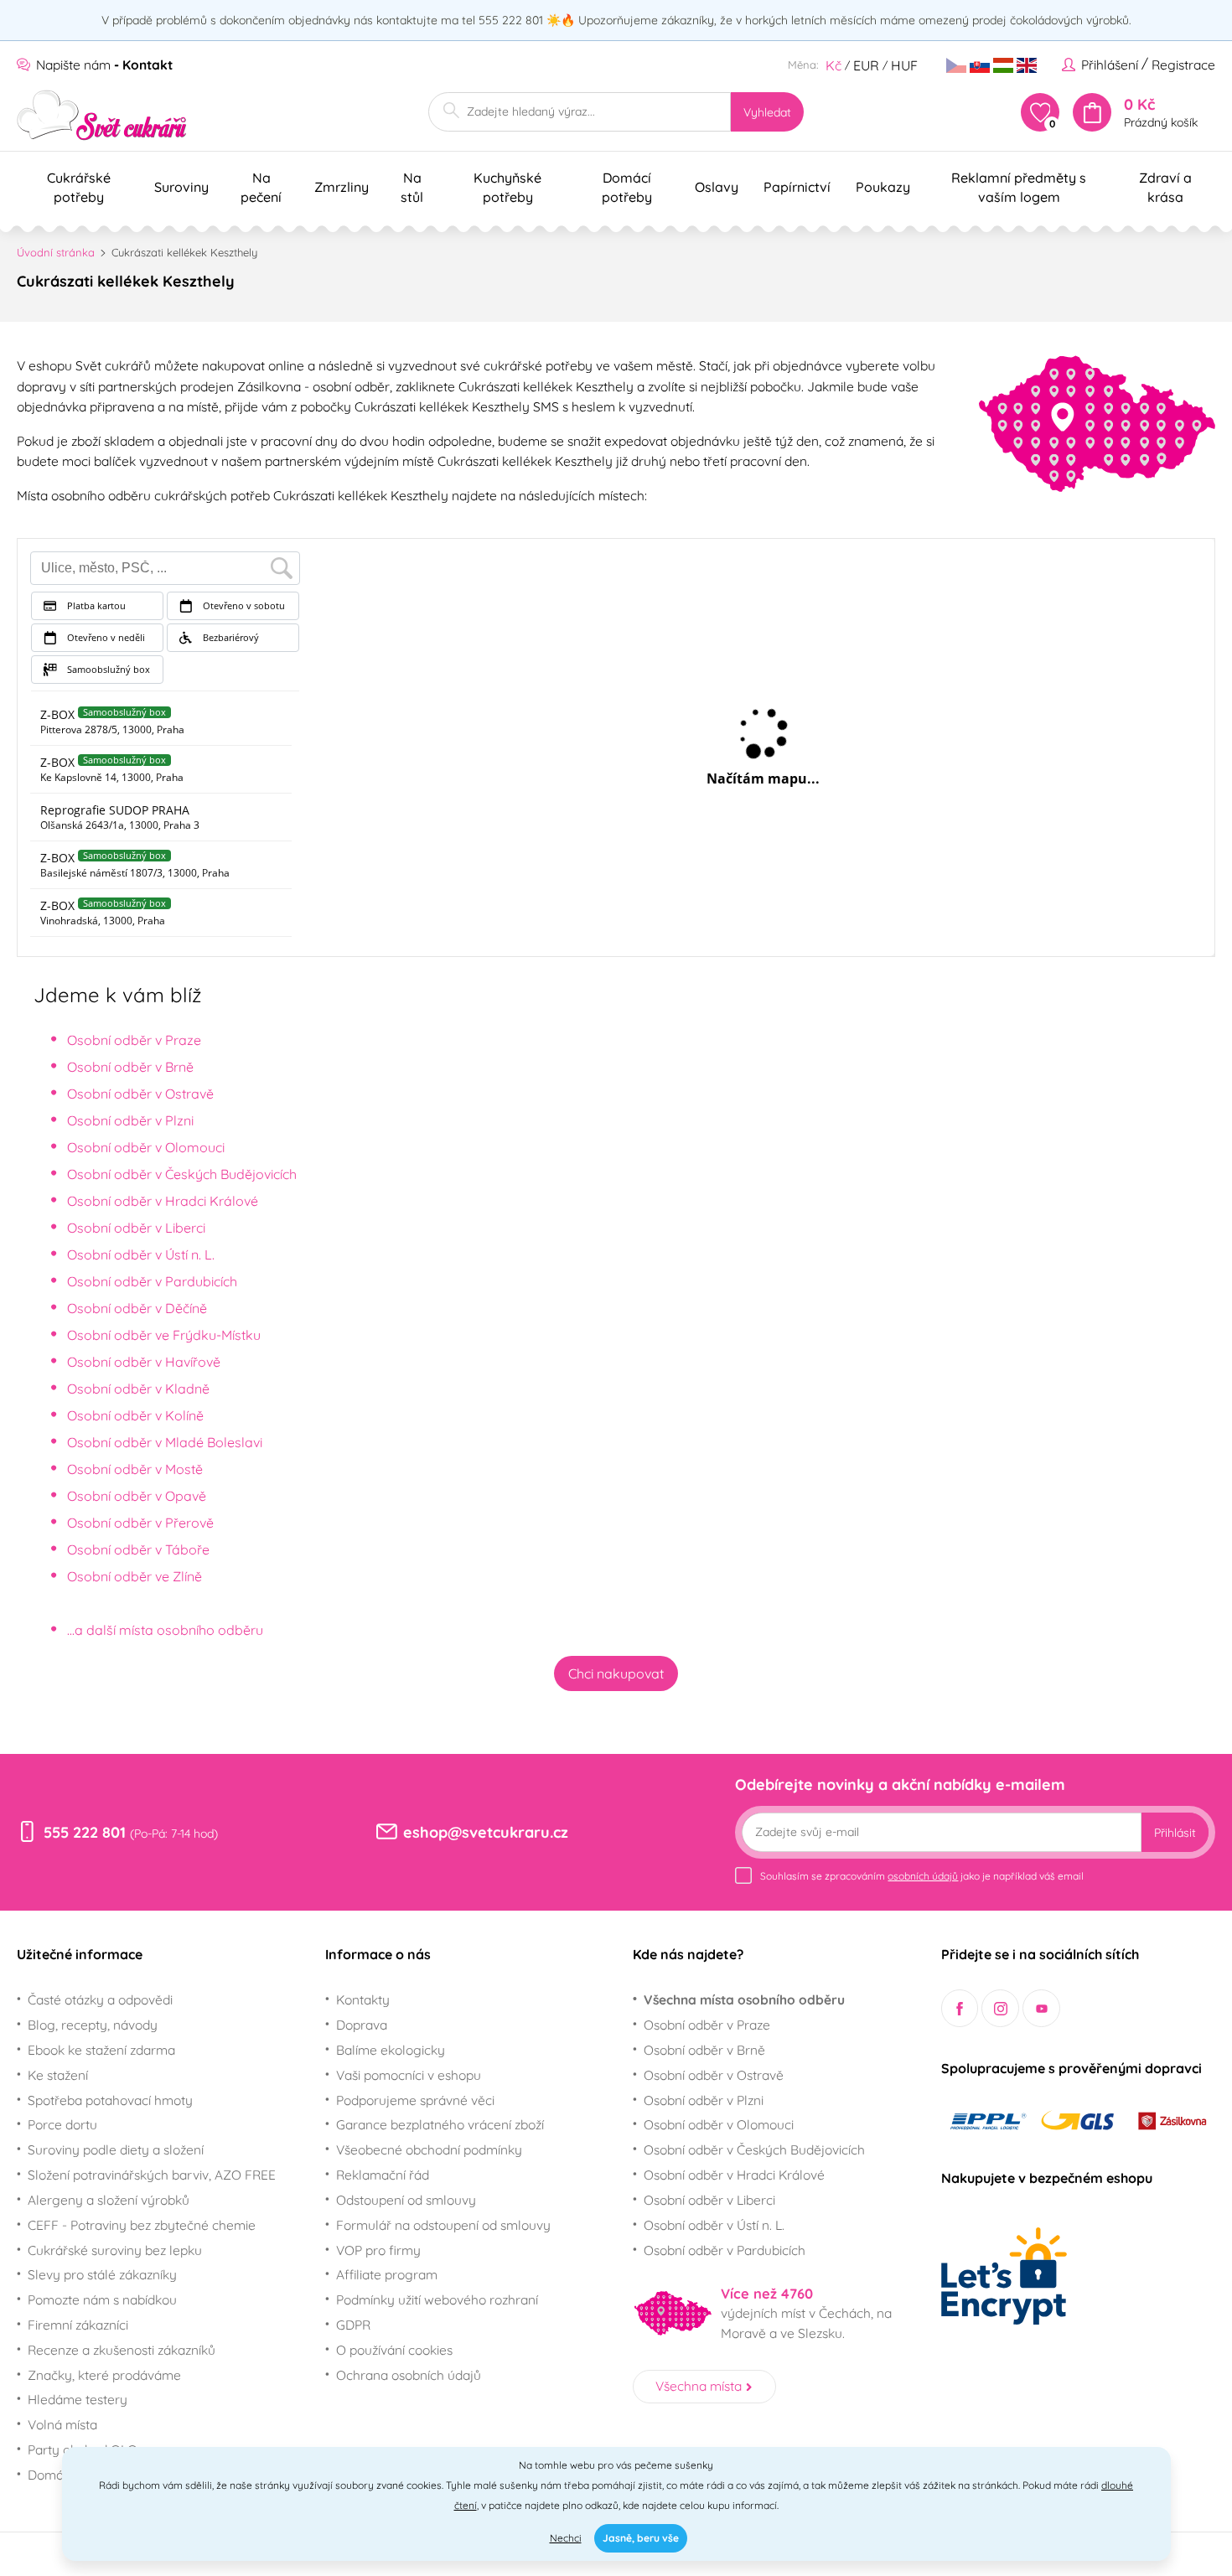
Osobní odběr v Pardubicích (152, 1281)
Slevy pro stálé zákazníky (102, 2274)
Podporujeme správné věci (415, 2100)
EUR (866, 65)
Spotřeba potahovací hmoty (110, 2100)
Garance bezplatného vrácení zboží (440, 2124)
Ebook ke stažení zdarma (101, 2050)
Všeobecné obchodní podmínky (429, 2149)
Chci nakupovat (616, 1673)
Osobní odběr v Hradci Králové (163, 1201)
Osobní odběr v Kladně (138, 1389)
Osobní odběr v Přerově (140, 1523)
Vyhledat (767, 112)
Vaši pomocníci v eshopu (409, 2075)
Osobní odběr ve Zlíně (135, 1576)
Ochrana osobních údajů (409, 2375)
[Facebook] (960, 2008)
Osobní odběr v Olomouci (146, 1147)
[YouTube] (1041, 2008)
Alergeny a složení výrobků (109, 2200)
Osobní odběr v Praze (134, 1040)
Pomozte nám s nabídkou (102, 2299)
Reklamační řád (383, 2175)
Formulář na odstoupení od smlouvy (443, 2225)
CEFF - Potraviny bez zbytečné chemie (142, 2225)
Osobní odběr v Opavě (137, 1496)
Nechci (566, 2538)
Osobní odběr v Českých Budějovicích (182, 1174)
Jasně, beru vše (641, 2538)
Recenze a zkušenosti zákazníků (122, 2350)
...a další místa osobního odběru (165, 1630)
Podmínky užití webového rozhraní (437, 2299)
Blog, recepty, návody (93, 2025)
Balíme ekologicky (391, 2050)
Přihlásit (1175, 1833)
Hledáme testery (78, 2399)
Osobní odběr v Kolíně (135, 1415)
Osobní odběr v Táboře (138, 1549)
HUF (904, 65)
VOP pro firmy (378, 2250)
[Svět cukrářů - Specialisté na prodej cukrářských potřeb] (102, 115)
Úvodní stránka (56, 252)
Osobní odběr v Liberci (136, 1228)
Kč (833, 65)
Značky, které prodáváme (104, 2375)
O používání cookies (394, 2350)
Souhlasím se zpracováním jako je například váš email (922, 1876)
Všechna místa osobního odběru (744, 1999)
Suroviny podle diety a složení (116, 2149)
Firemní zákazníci (78, 2325)
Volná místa (62, 2424)
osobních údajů (923, 1876)
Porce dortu (62, 2124)
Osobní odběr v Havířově (144, 1362)
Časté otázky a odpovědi (100, 1999)
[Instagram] (1000, 2008)
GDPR (353, 2325)
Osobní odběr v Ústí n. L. (141, 1254)
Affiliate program (387, 2274)
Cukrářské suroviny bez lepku (115, 2250)
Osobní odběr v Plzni (130, 1120)
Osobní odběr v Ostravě (140, 1094)
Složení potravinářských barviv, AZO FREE (152, 2175)
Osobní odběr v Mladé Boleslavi (165, 1442)
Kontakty (363, 1999)
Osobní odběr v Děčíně (137, 1308)
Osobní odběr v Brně (130, 1067)
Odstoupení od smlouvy (406, 2200)
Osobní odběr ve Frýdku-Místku (164, 1335)
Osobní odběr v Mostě (135, 1469)
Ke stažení (58, 2075)
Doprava (362, 2025)
